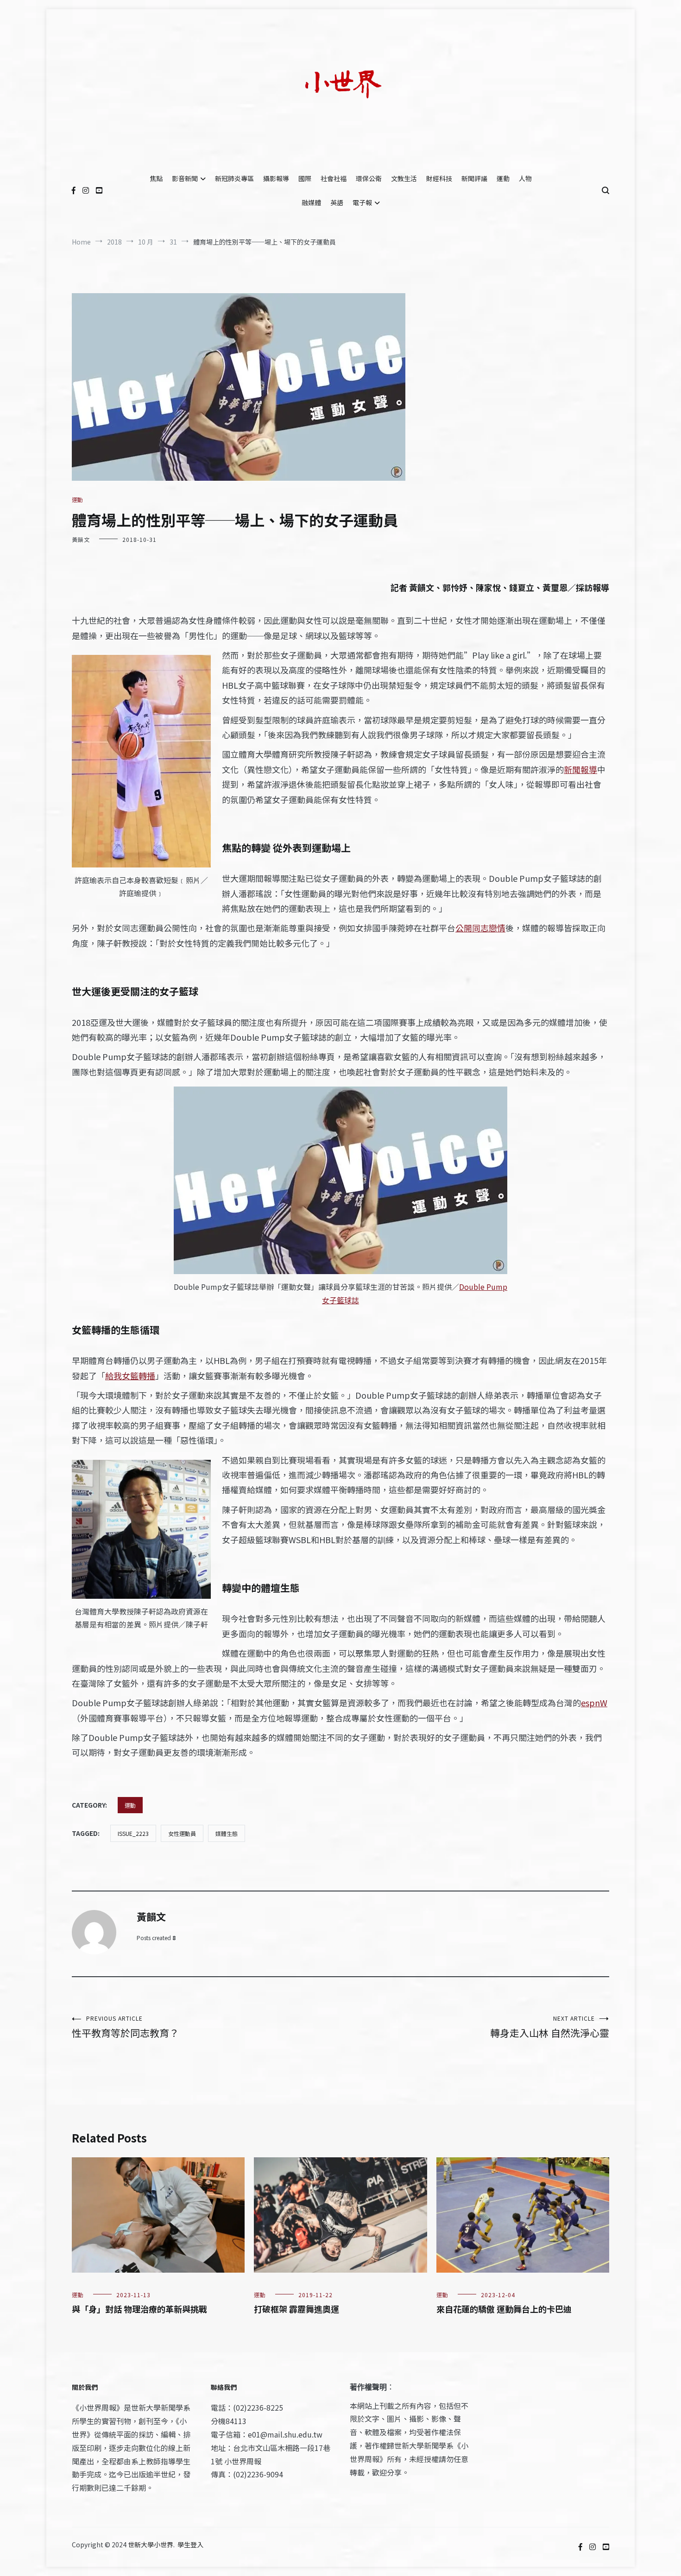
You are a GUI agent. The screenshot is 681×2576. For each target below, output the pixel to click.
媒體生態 (227, 1833)
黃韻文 (81, 539)
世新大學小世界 (151, 2545)
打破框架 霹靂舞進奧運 (296, 2309)
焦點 (156, 178)
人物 (525, 178)
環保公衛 (369, 178)
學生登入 (190, 2545)
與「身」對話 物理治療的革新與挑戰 (139, 2309)
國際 (305, 178)
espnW (594, 1703)
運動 (503, 178)
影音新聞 (185, 178)
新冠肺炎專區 (234, 178)
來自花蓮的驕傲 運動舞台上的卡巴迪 (504, 2309)
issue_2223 (133, 1833)
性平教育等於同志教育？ (125, 2027)
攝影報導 (276, 178)
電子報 (362, 202)
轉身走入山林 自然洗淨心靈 (550, 2027)
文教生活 (404, 178)
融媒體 (311, 202)
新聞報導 (580, 769)
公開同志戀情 (480, 928)
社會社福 (334, 178)
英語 (337, 202)
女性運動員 (182, 1833)
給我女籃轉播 (130, 1376)
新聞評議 (474, 178)
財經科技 (439, 178)
